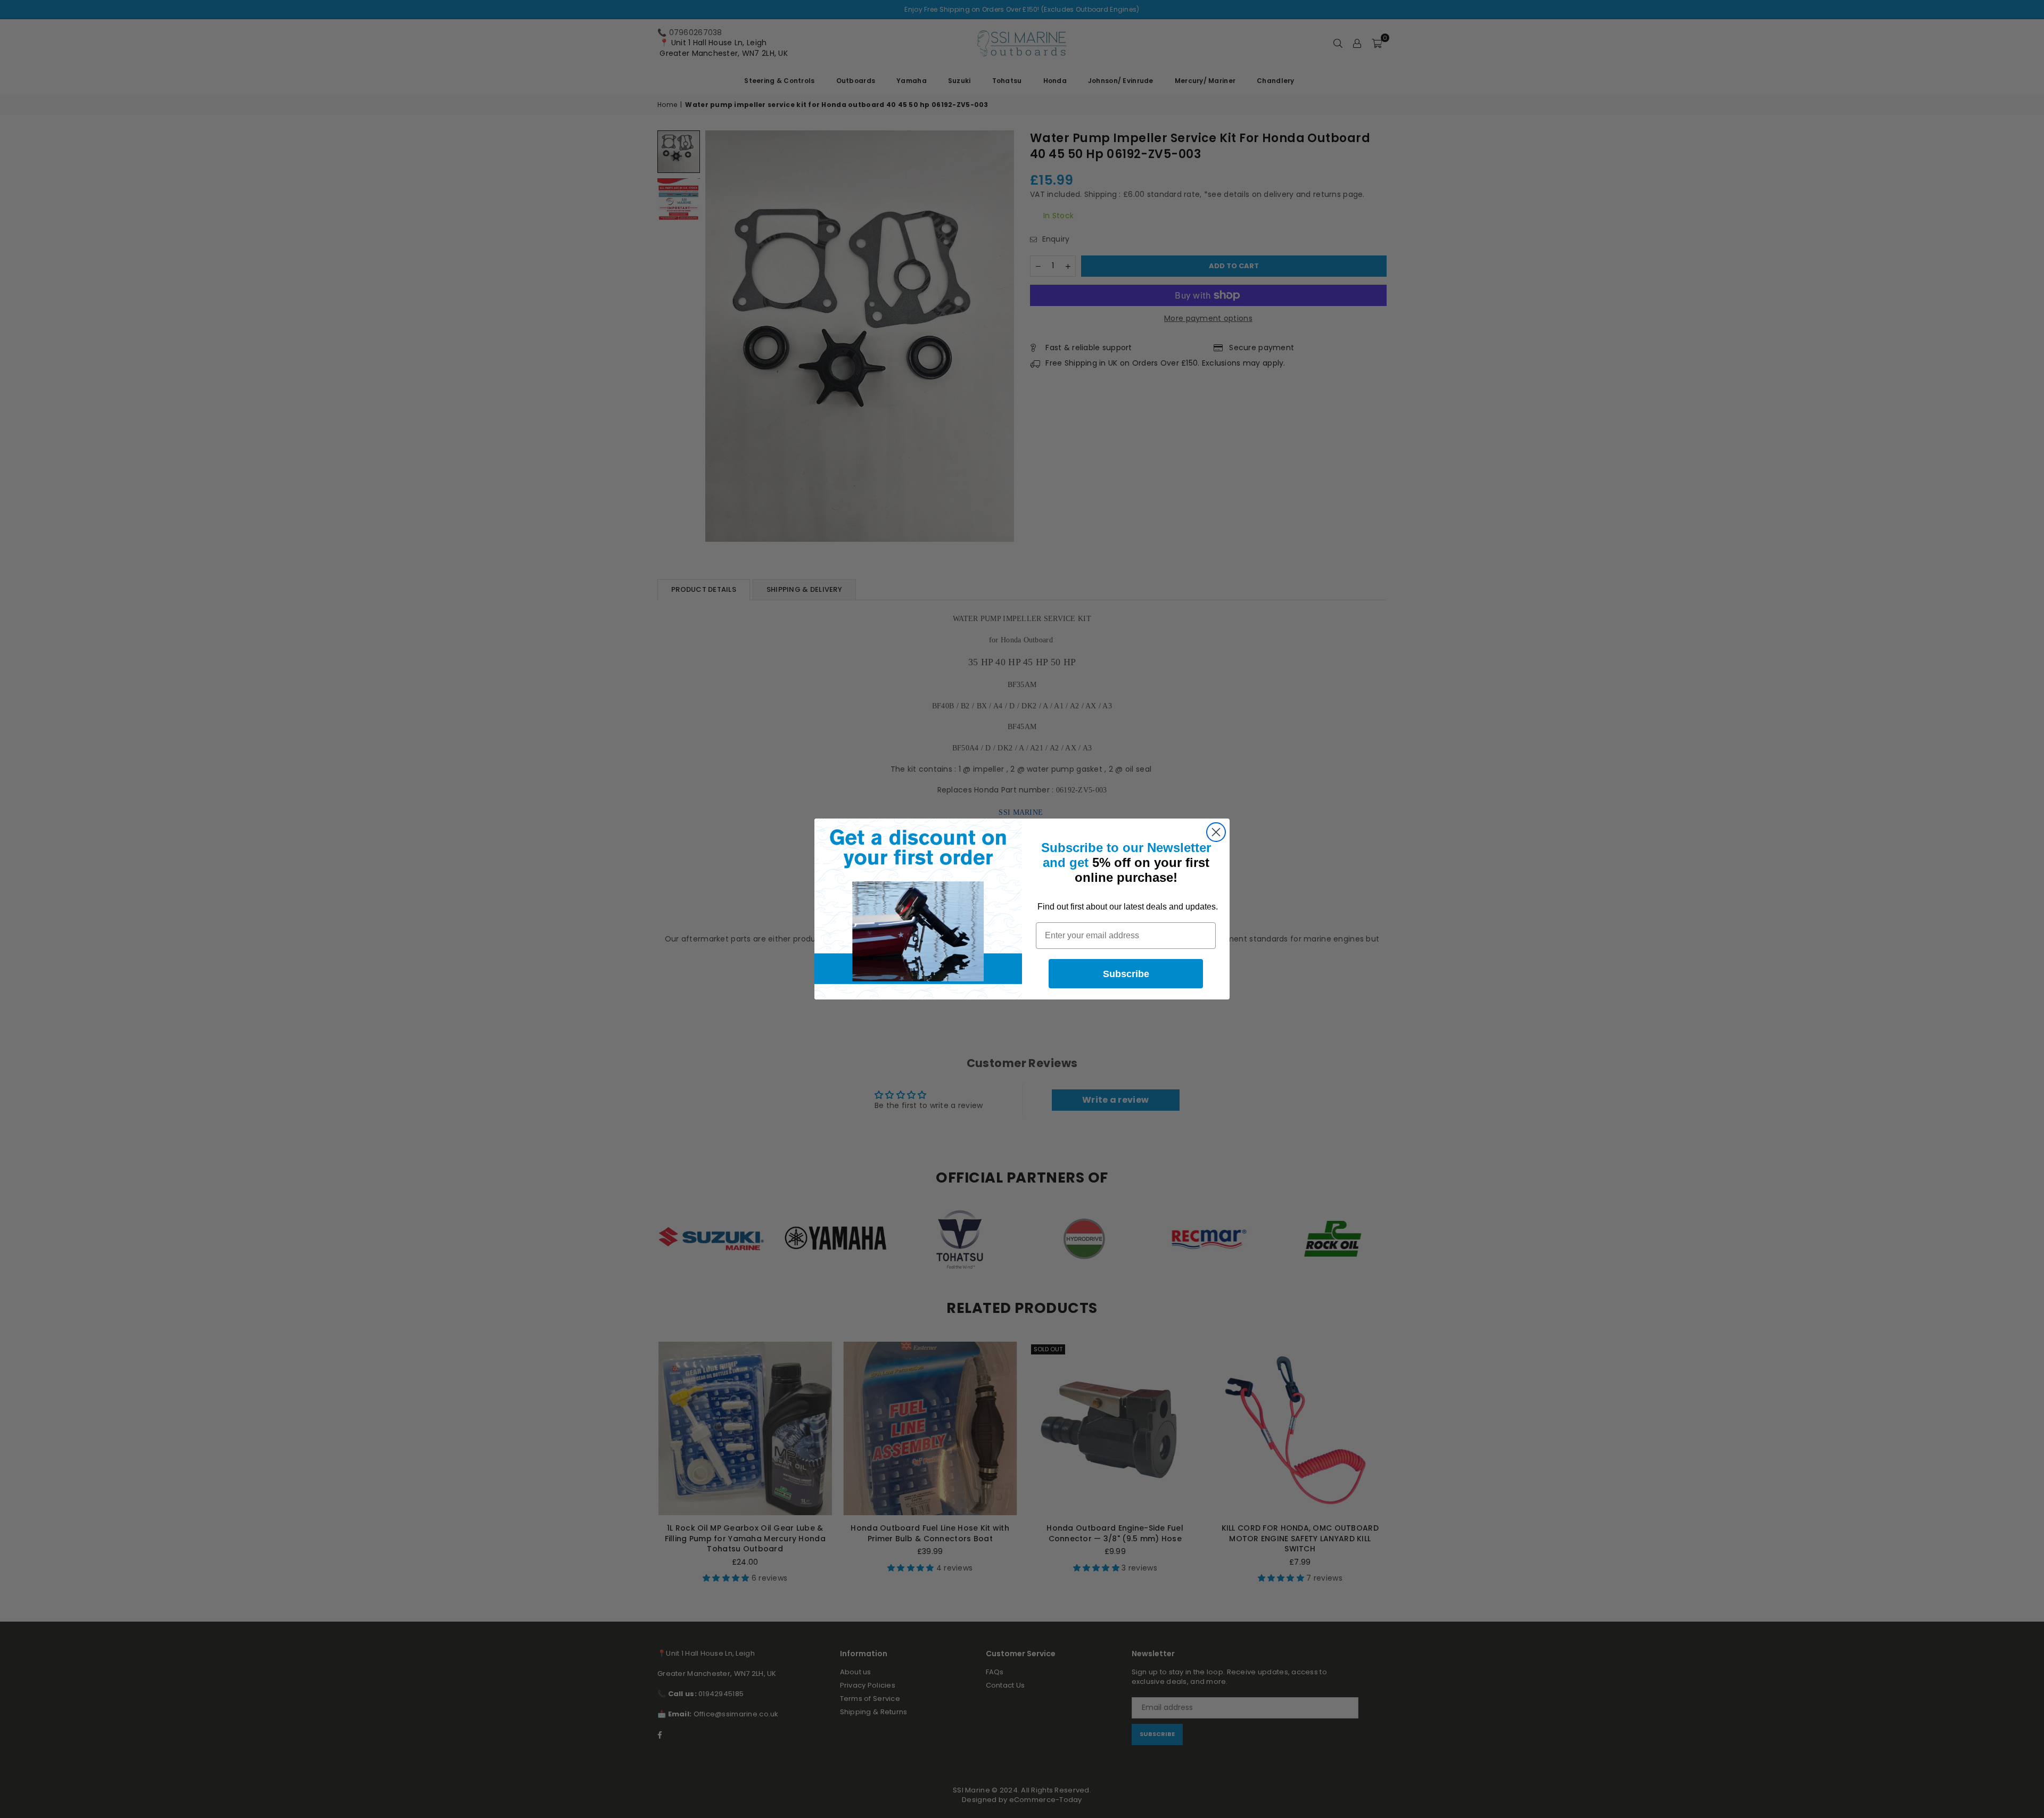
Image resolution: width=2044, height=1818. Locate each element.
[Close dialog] (1216, 832)
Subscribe (1126, 974)
